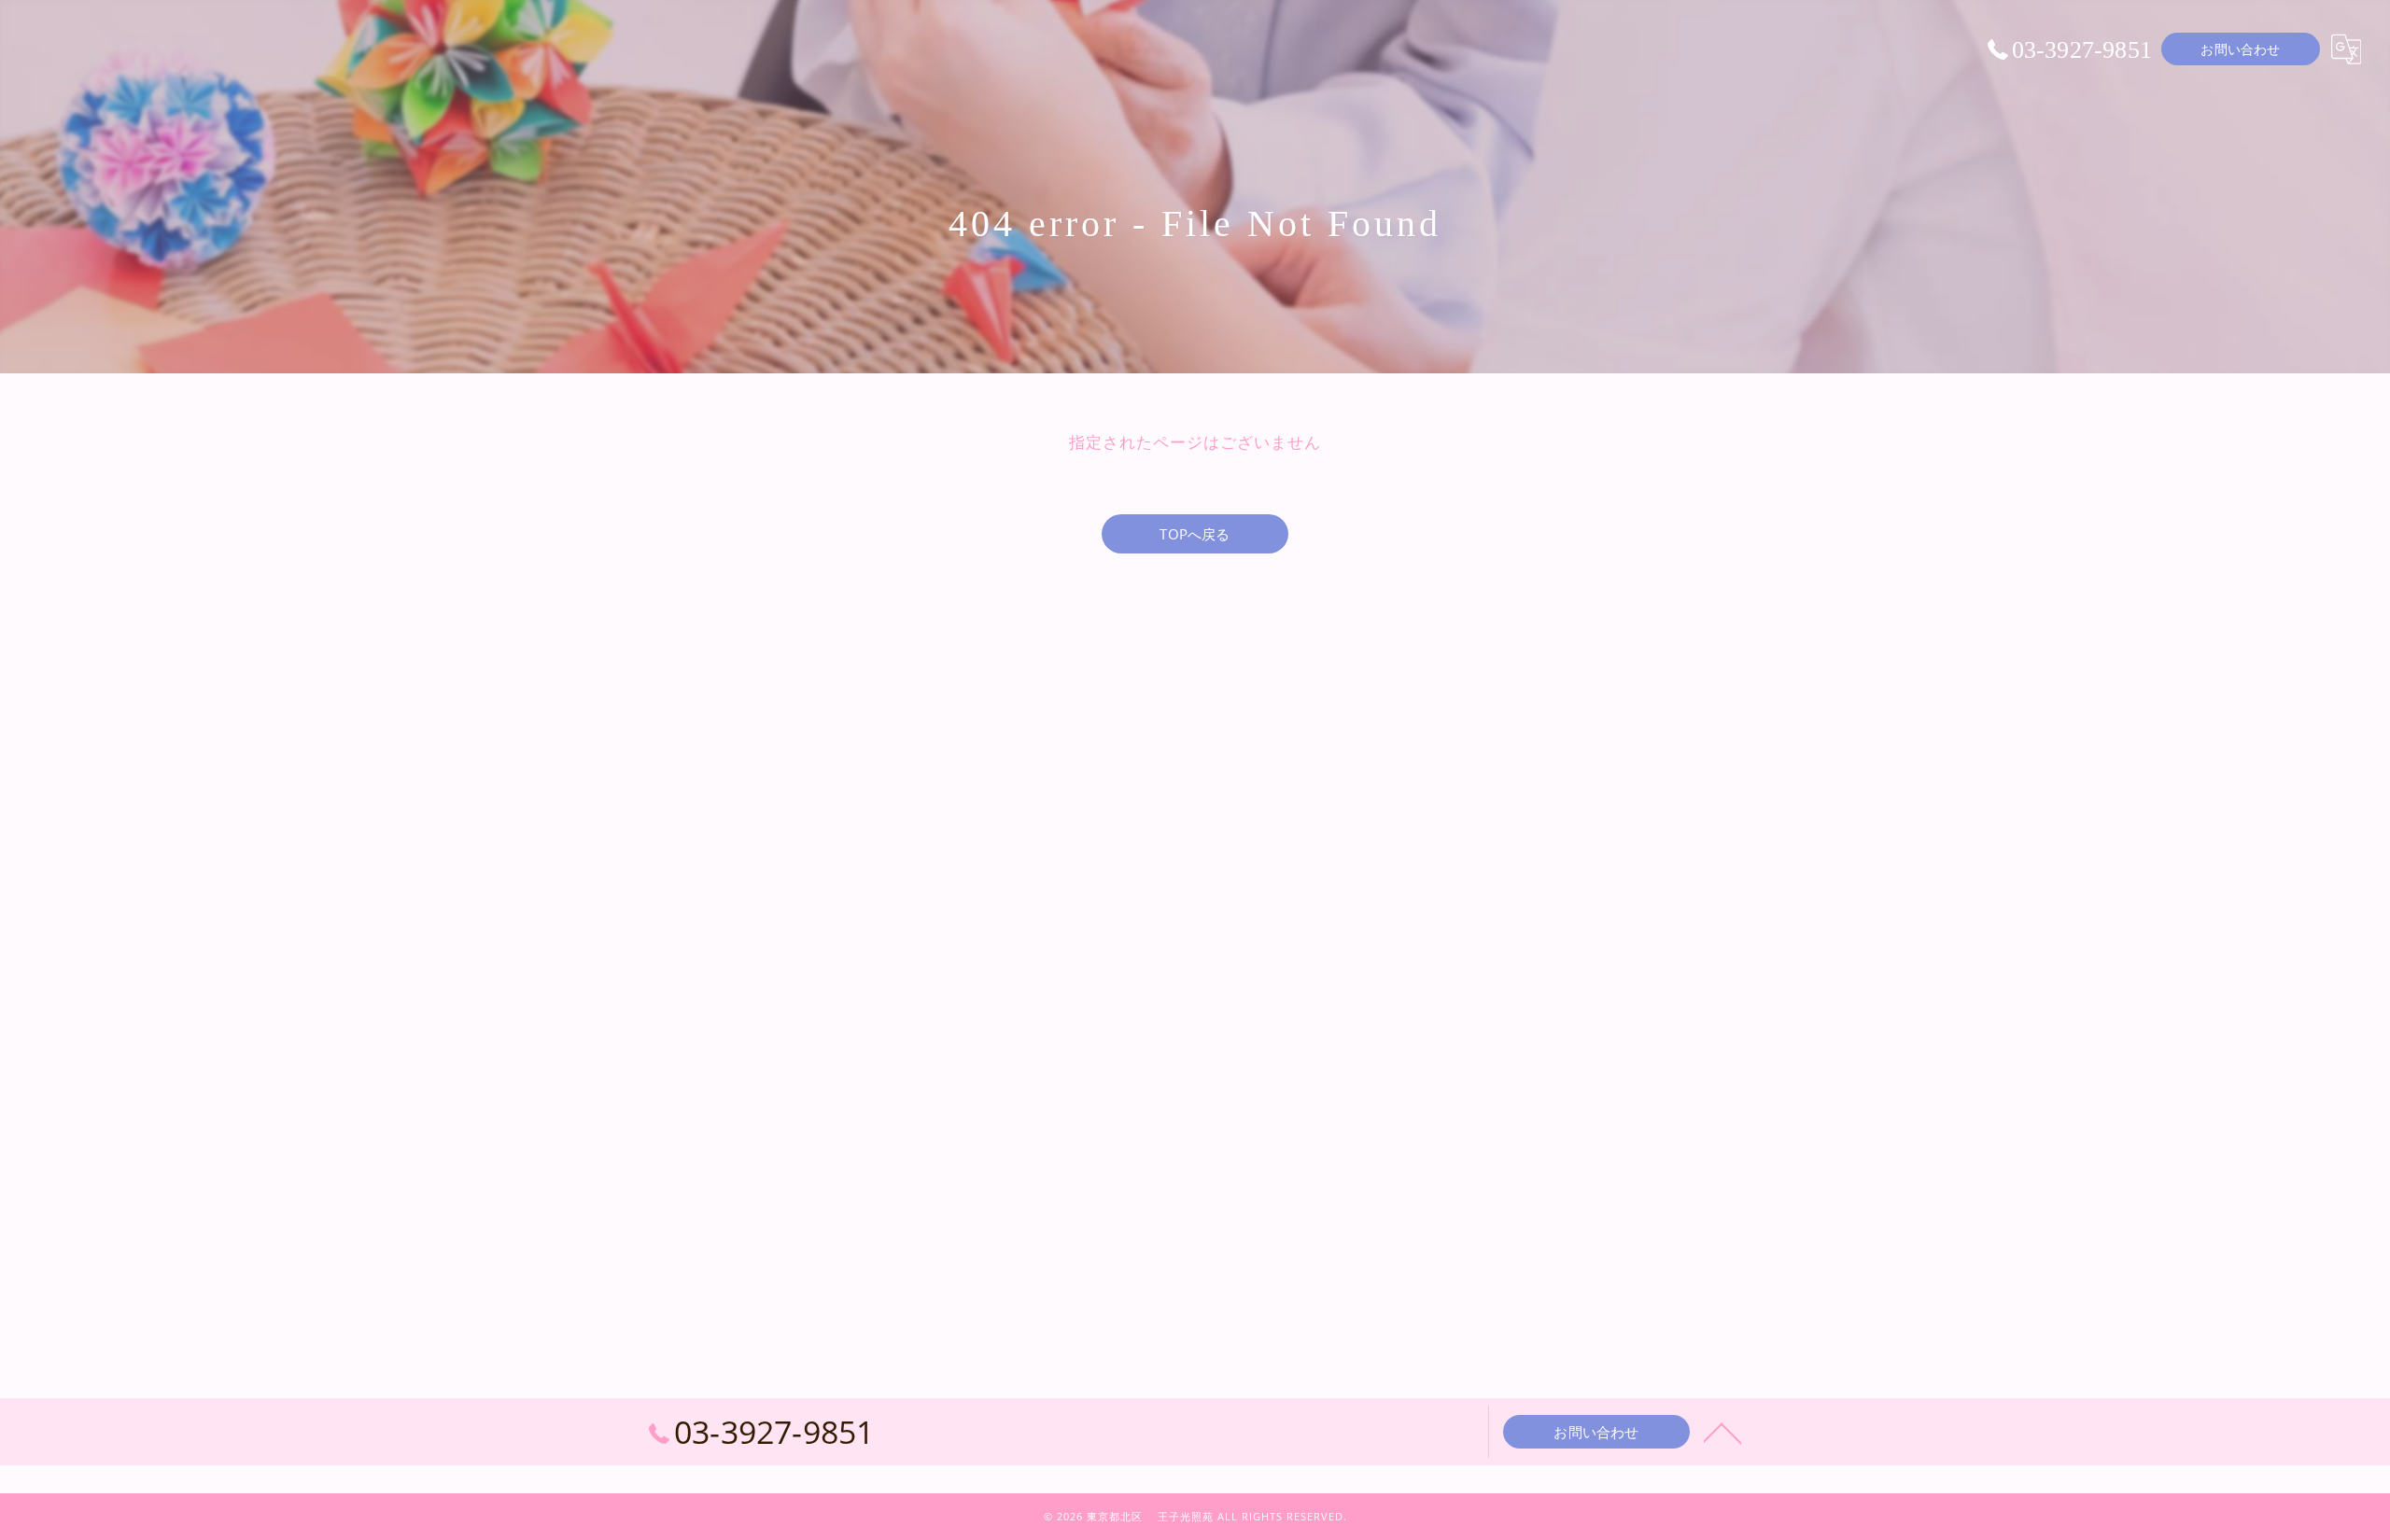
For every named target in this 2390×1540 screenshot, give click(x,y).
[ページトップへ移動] (1722, 1432)
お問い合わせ (2240, 49)
